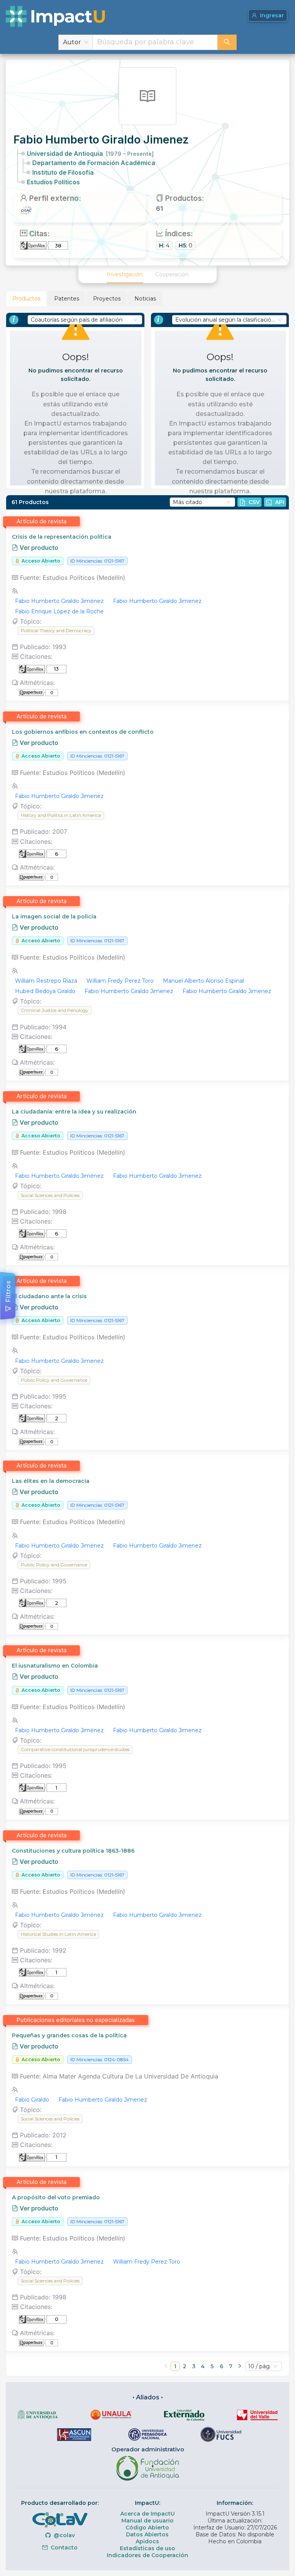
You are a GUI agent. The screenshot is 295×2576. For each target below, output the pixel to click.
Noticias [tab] (145, 299)
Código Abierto (147, 2528)
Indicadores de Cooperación (147, 2555)
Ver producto (38, 548)
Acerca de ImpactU (147, 2514)
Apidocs (147, 2541)
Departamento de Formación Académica (94, 163)
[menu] (147, 274)
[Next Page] (240, 2366)
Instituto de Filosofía (63, 172)
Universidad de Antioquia (90, 154)
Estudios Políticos (53, 182)
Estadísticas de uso (147, 2548)
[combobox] (155, 42)
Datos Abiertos (147, 2534)
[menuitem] (125, 274)
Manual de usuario (147, 2521)
